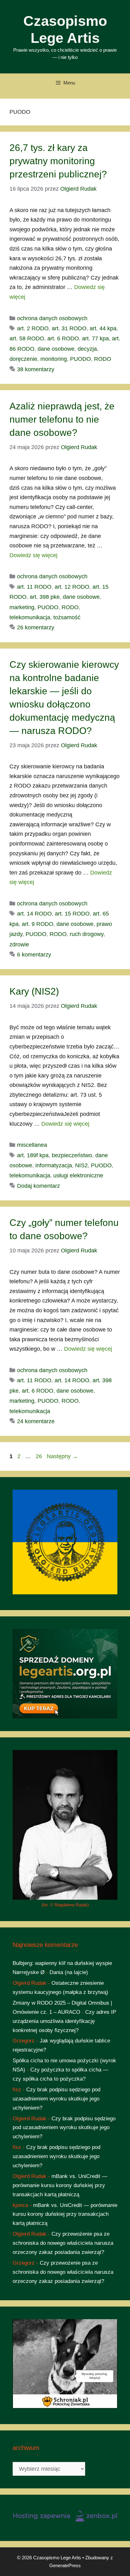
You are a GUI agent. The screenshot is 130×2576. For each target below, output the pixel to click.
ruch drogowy (87, 934)
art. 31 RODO (69, 328)
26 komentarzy (36, 627)
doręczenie (23, 359)
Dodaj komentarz (38, 1186)
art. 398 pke (45, 597)
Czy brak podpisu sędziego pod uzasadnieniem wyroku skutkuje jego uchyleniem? (56, 2099)
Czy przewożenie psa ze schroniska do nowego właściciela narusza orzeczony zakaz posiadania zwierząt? (63, 2243)
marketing (22, 607)
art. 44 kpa (103, 328)
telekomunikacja (30, 617)
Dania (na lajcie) (69, 1972)
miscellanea (32, 1145)
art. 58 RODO (27, 338)
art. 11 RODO (34, 587)
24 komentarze (36, 1421)
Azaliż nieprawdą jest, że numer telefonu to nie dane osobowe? (62, 419)
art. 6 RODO (63, 338)
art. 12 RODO (72, 587)
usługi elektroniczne (78, 1175)
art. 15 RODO (72, 914)
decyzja (87, 349)
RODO (103, 359)
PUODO (80, 359)
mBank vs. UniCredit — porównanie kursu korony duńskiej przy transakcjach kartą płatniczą (60, 2185)
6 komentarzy (34, 955)
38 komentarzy (36, 369)
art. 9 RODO (38, 924)
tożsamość (67, 617)
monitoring (54, 359)
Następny (62, 1456)
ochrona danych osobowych (52, 318)
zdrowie (19, 944)
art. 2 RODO (33, 328)
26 (39, 1456)
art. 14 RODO (34, 914)
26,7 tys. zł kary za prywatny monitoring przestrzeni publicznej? (58, 161)
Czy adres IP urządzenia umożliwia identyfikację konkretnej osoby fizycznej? (64, 2021)
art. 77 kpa (95, 338)
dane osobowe (56, 349)
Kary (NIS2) (34, 991)
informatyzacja (54, 1165)
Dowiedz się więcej (33, 555)
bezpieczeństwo (72, 1155)
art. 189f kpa (33, 1155)
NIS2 (81, 1165)
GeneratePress (65, 2565)
